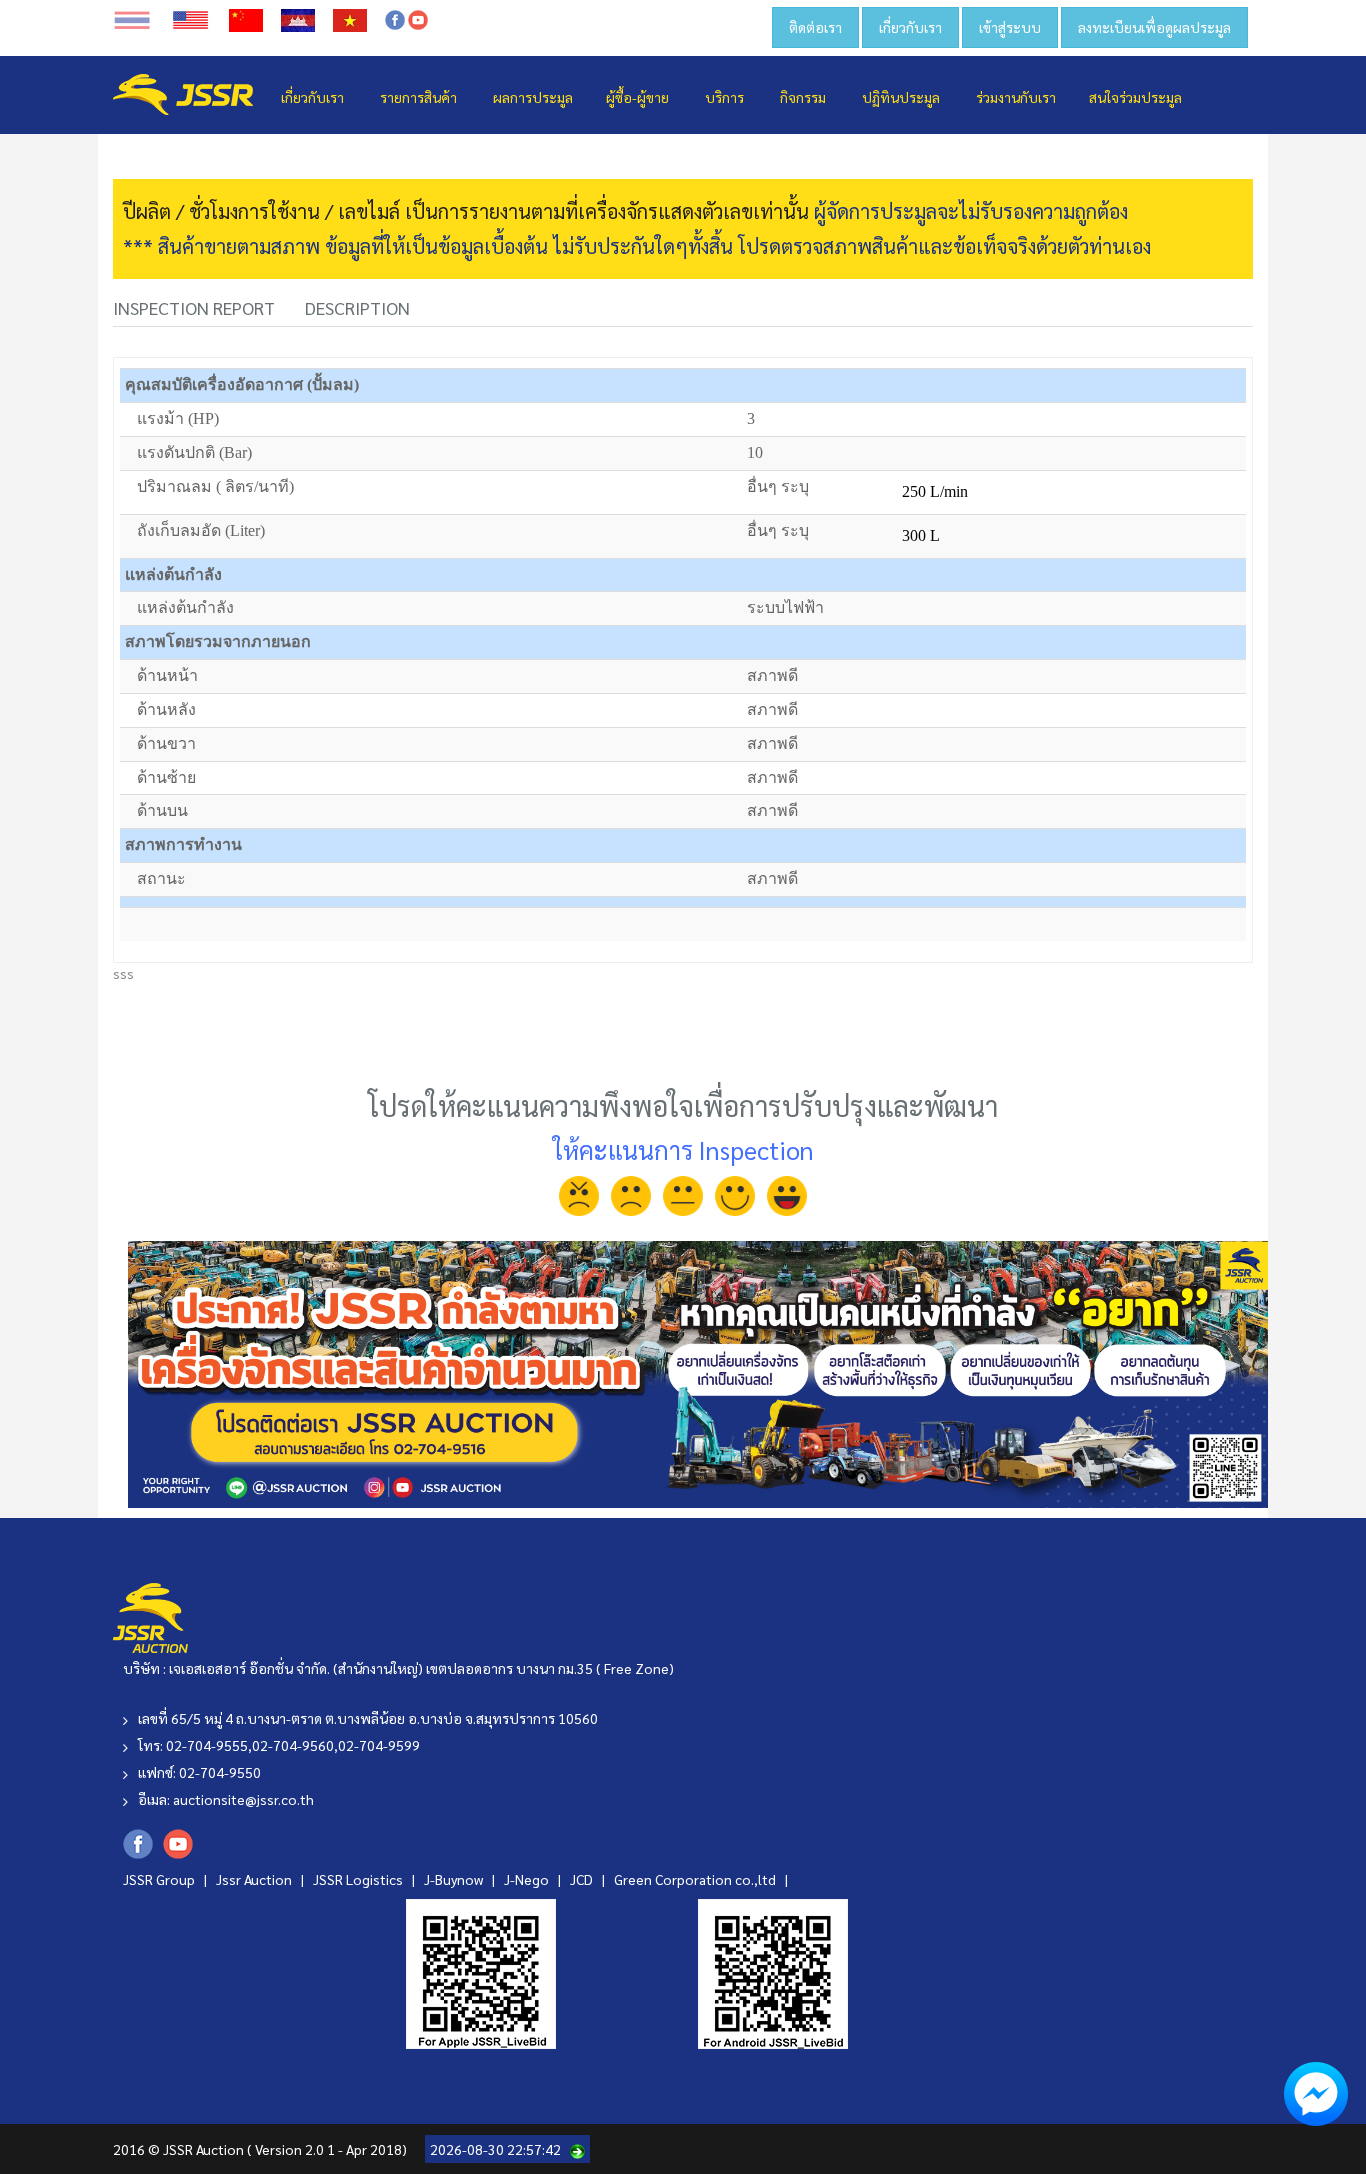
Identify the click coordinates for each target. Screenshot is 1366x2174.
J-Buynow (455, 1879)
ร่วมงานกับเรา (1016, 97)
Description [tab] (357, 307)
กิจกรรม (803, 97)
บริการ (724, 97)
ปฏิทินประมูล (901, 97)
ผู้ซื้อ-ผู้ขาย (637, 97)
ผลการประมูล (533, 97)
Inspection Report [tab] (194, 307)
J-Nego (528, 1879)
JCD (583, 1879)
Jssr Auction (255, 1879)
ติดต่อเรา (815, 27)
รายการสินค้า (418, 97)
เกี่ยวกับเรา (910, 27)
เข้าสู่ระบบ (1010, 27)
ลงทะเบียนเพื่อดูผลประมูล (1154, 27)
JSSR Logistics (359, 1879)
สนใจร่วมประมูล (1135, 97)
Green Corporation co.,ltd (696, 1879)
